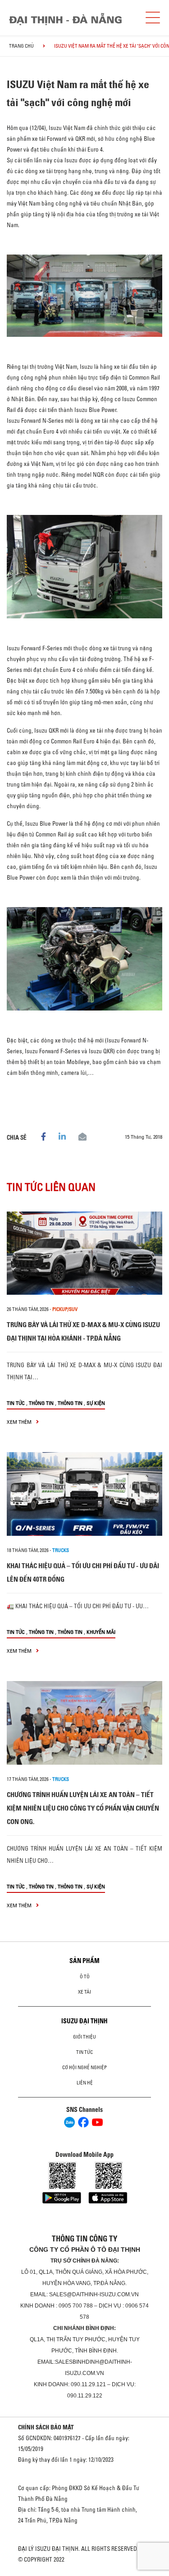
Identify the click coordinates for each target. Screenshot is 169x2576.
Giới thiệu (84, 2037)
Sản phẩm (84, 1961)
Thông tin (41, 1403)
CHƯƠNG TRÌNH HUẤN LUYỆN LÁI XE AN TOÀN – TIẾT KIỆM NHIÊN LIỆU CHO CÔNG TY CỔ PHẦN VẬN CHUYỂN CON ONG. (83, 1808)
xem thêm (20, 1422)
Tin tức (16, 1403)
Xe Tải (84, 1992)
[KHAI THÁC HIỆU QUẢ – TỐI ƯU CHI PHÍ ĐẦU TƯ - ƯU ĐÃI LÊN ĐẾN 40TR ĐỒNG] (84, 1494)
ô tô (85, 1977)
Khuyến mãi (101, 1632)
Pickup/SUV (65, 1309)
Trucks (61, 1550)
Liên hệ (85, 2083)
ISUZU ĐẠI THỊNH (84, 2021)
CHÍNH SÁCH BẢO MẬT (46, 2427)
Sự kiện (96, 1403)
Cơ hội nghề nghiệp (84, 2067)
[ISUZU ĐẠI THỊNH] (65, 19)
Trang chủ (21, 46)
